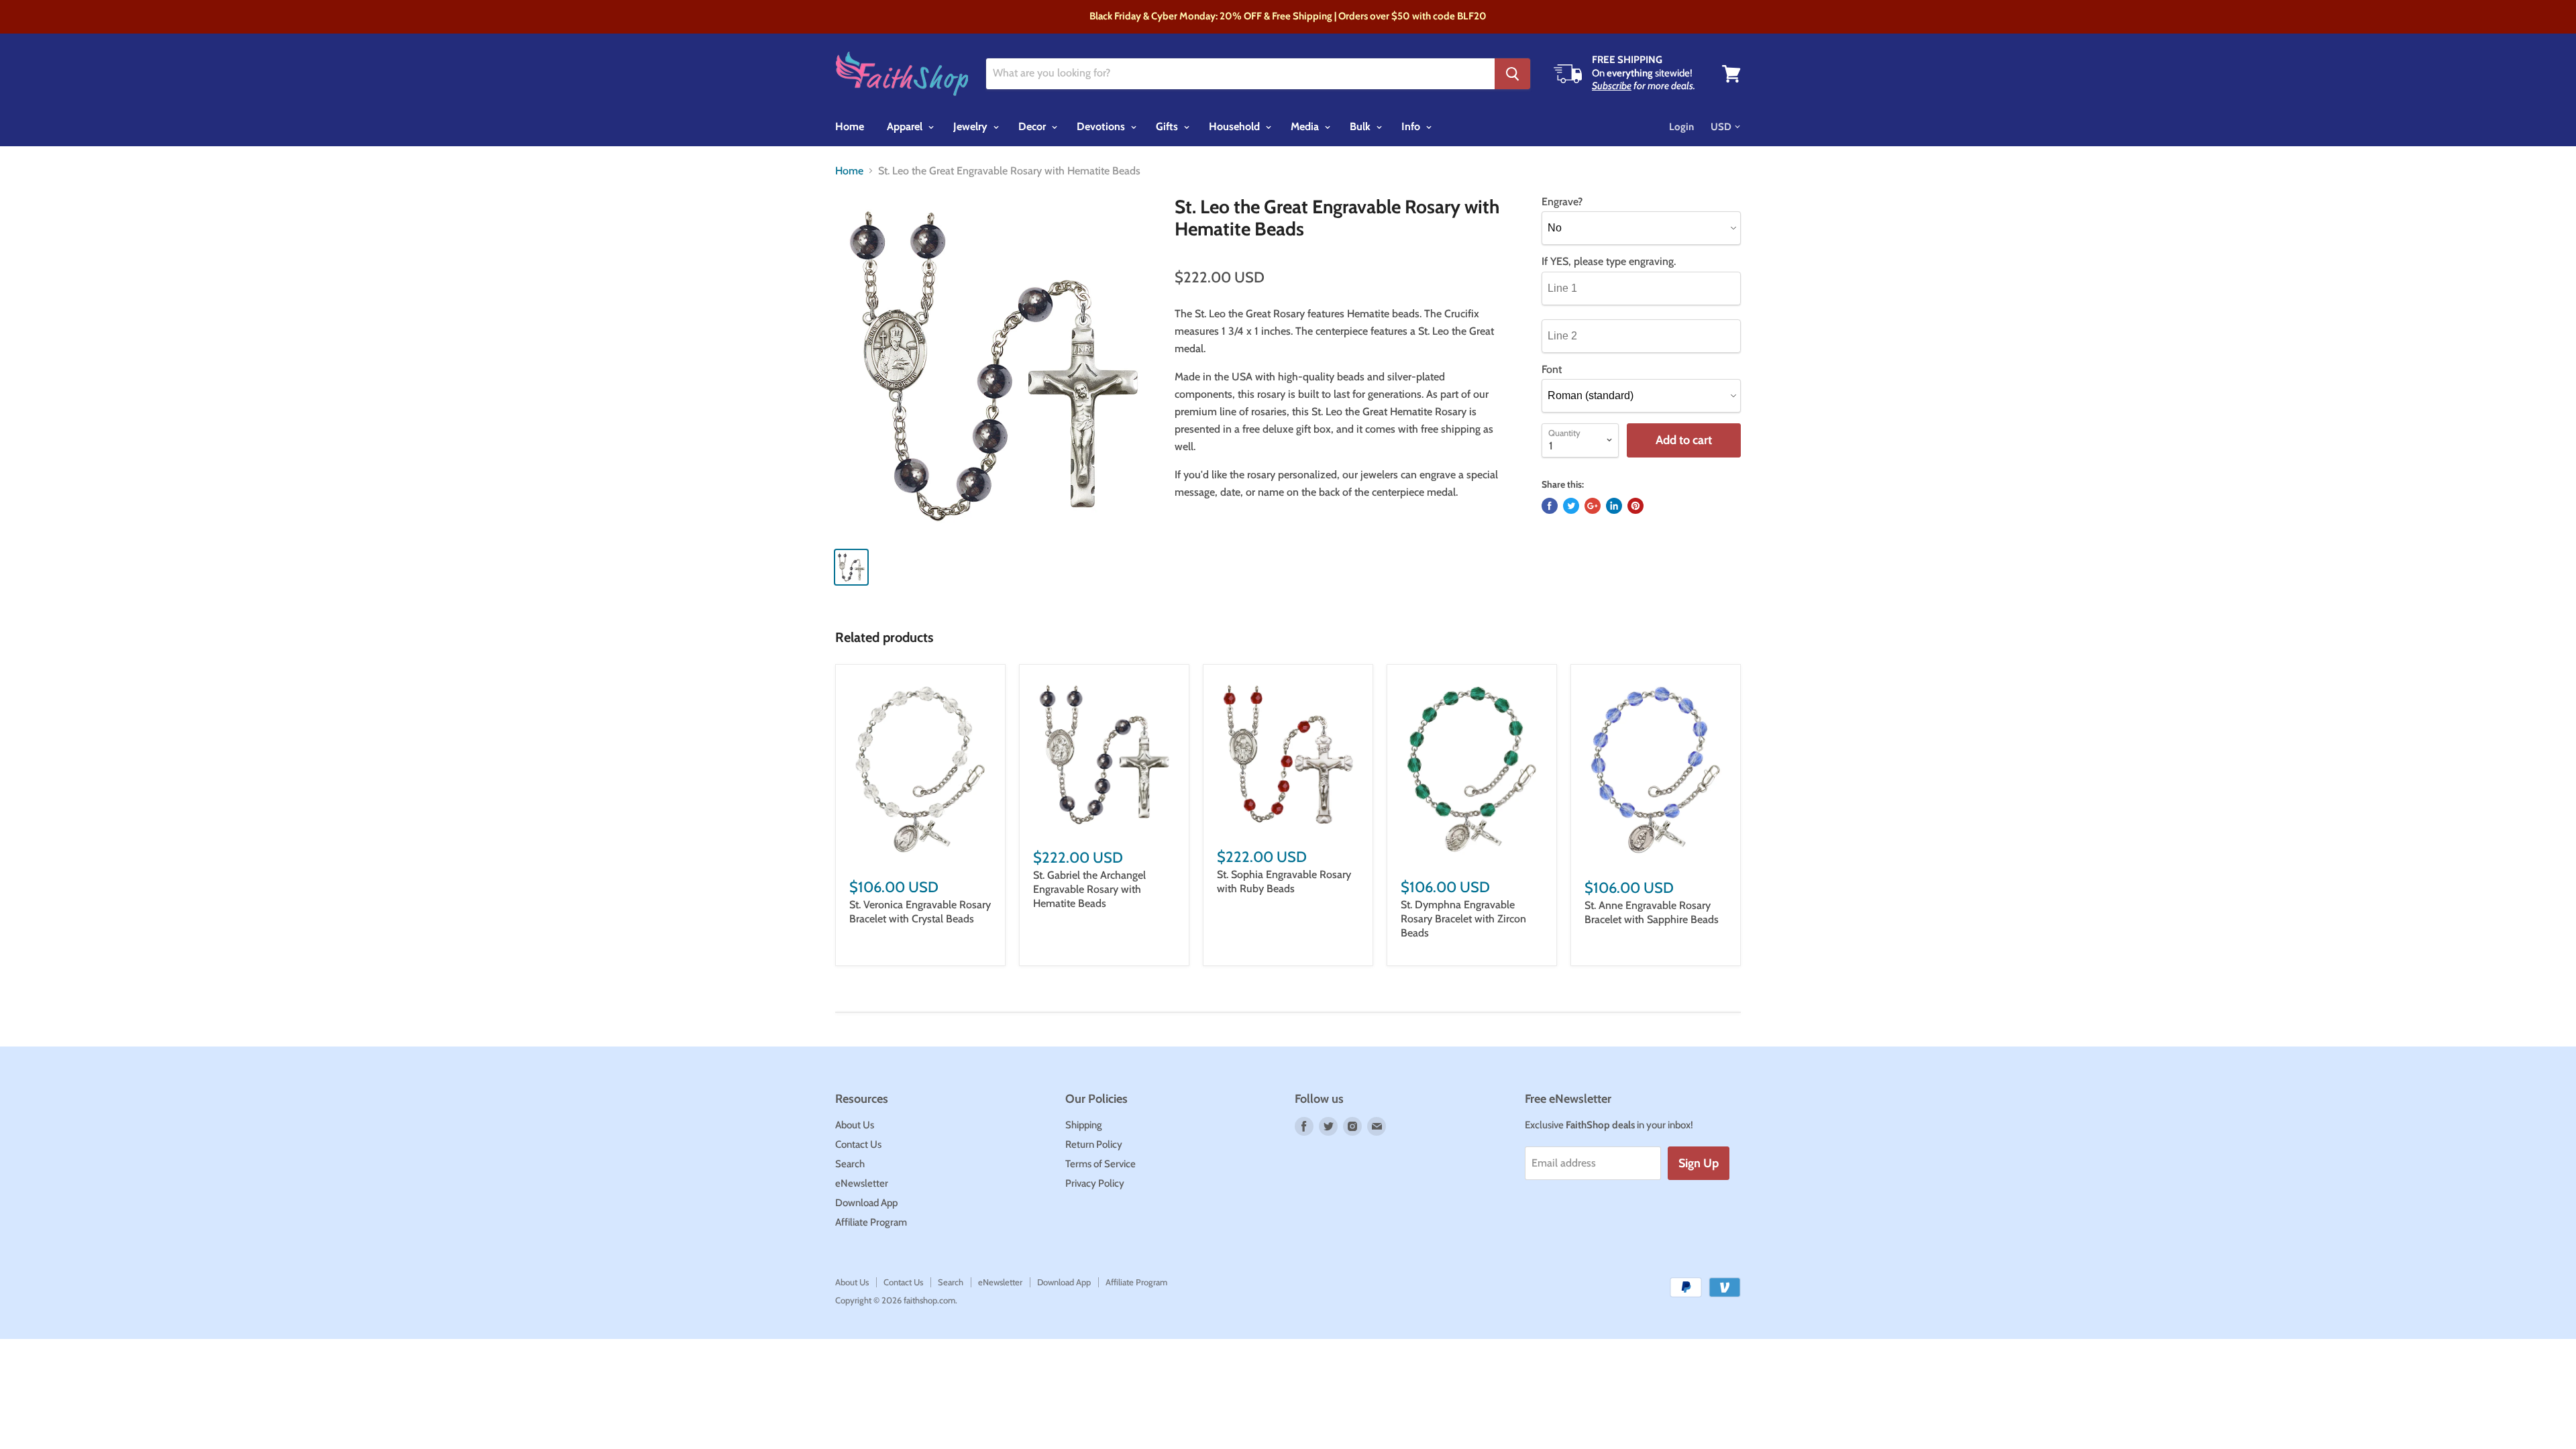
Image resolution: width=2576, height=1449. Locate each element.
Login (1681, 127)
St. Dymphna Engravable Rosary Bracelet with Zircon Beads (1463, 919)
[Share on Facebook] (1550, 506)
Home (850, 126)
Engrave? (1562, 202)
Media (1306, 126)
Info (1412, 126)
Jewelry (972, 126)
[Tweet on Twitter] (1571, 506)
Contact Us (858, 1144)
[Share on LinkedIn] (1614, 506)
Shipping (1084, 1125)
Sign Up (1699, 1163)
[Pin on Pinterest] (1635, 506)
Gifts (1168, 126)
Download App (866, 1203)
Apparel (906, 126)
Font (1552, 370)
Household (1236, 126)
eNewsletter (862, 1183)
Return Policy (1094, 1144)
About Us (855, 1125)
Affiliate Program (871, 1222)
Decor (1033, 126)
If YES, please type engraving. (1609, 262)
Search (850, 1164)
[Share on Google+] (1593, 506)
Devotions (1102, 126)
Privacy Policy (1095, 1183)
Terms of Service (1101, 1164)
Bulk (1361, 126)
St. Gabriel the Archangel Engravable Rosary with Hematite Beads (1089, 889)
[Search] (1512, 74)
